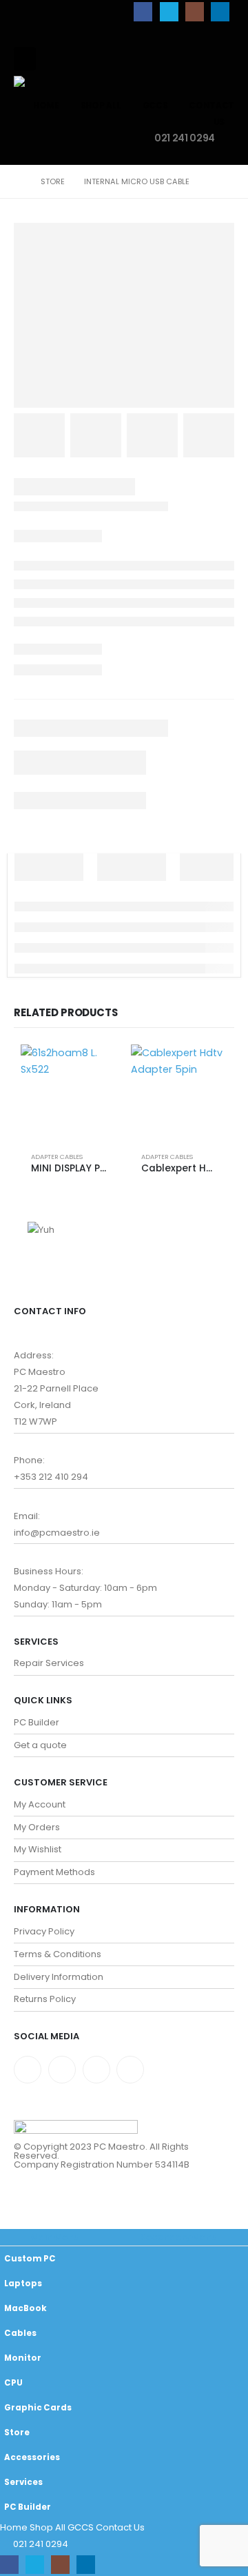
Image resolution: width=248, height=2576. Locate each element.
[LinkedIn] (220, 11)
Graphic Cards (38, 2408)
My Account (40, 1804)
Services (23, 2482)
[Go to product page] (69, 1093)
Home (46, 105)
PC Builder (37, 1722)
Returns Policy (45, 1999)
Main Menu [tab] (55, 2237)
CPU (13, 2383)
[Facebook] (143, 11)
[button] (25, 59)
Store (17, 2433)
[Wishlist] (223, 65)
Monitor (23, 2358)
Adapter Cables (57, 1157)
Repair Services (49, 1663)
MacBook (25, 2308)
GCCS (155, 105)
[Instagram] (195, 11)
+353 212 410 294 (51, 1477)
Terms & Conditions (58, 1954)
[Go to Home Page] (18, 181)
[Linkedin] (130, 2070)
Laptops (23, 2283)
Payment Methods (54, 1872)
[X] (169, 11)
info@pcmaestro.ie (57, 1533)
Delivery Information (59, 1977)
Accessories (32, 2457)
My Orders (37, 1827)
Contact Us (120, 2527)
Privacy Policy (44, 1931)
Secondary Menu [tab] (179, 2237)
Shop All (101, 105)
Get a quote (40, 1745)
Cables (20, 2333)
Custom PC (30, 2259)
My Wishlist (38, 1849)
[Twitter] (62, 2070)
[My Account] (192, 65)
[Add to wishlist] (101, 1157)
